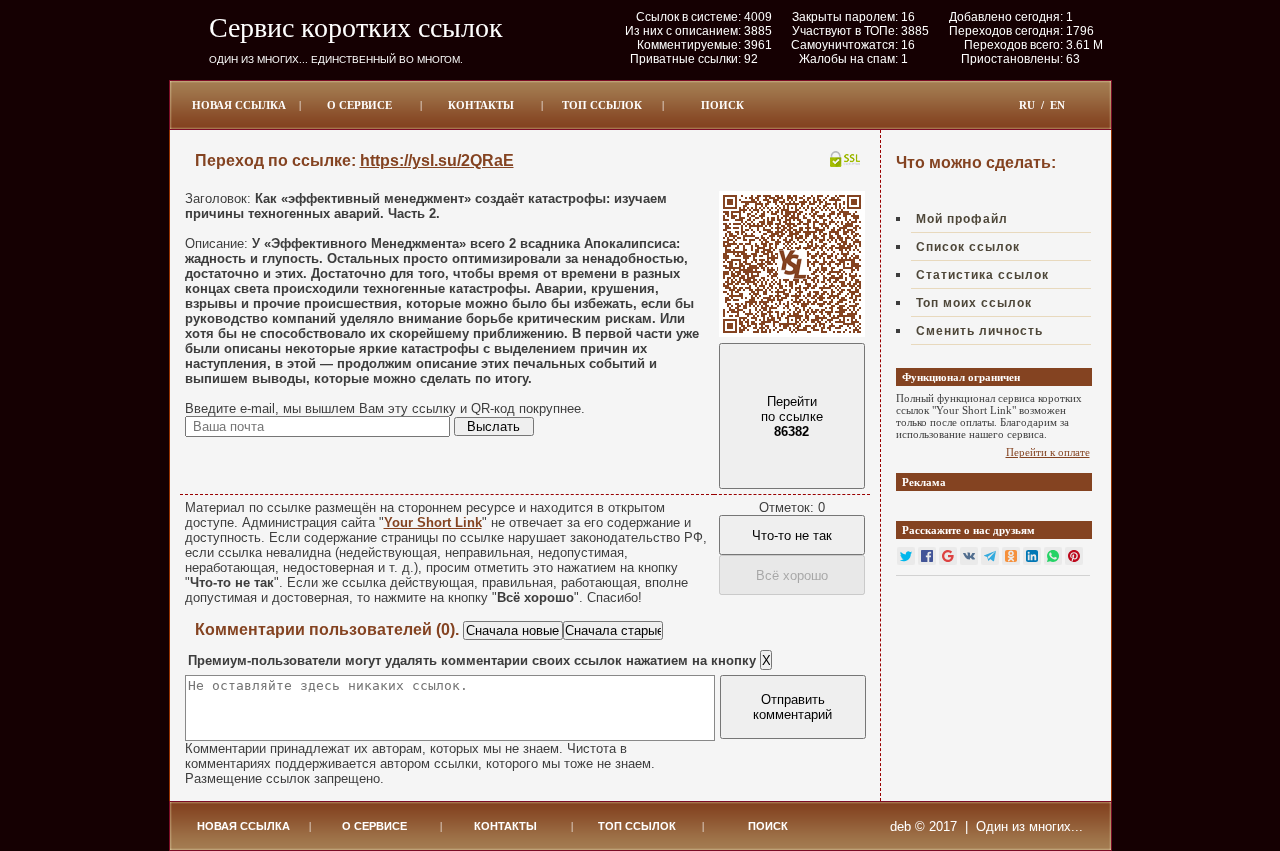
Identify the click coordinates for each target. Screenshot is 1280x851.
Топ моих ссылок (974, 303)
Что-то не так (792, 535)
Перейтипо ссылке (792, 416)
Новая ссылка (239, 105)
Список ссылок (968, 247)
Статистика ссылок (982, 275)
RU (1027, 105)
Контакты (481, 105)
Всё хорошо (792, 575)
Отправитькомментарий (792, 707)
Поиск (722, 105)
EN (1057, 105)
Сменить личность (979, 331)
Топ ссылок (602, 105)
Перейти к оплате (1048, 452)
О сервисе (359, 105)
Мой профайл (962, 219)
